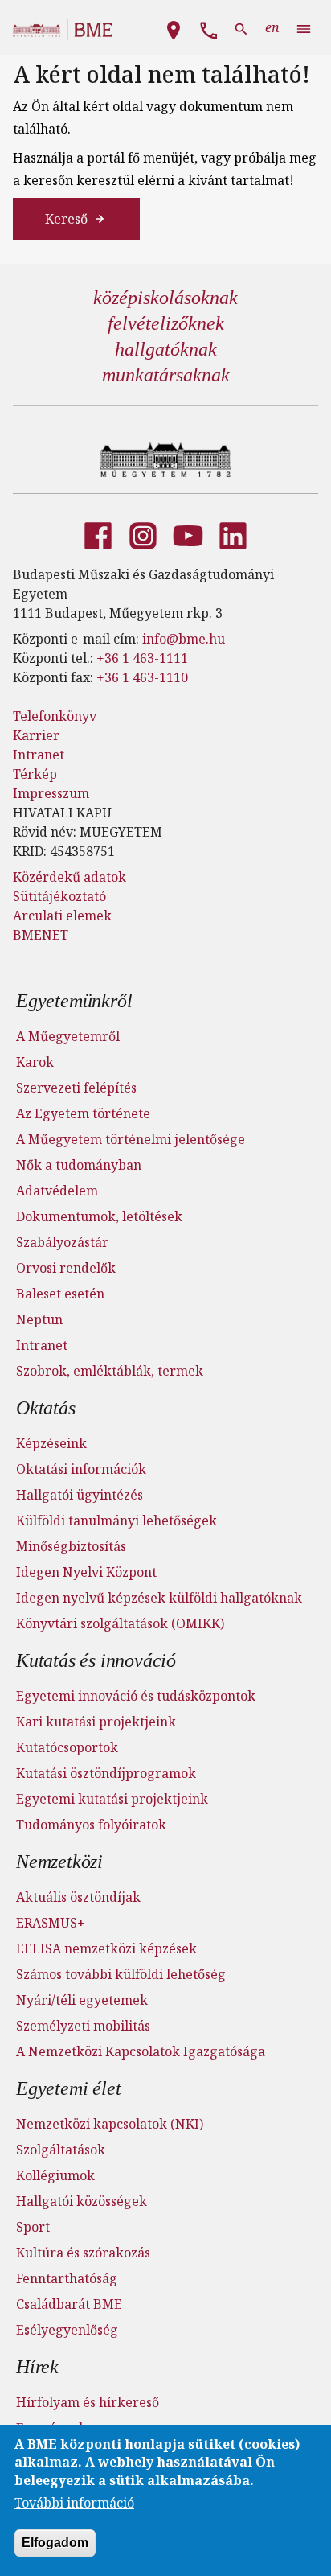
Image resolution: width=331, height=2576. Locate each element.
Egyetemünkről (74, 1001)
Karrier (36, 735)
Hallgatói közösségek (82, 2201)
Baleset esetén (60, 1294)
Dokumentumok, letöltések (99, 1216)
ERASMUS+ (51, 1923)
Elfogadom (55, 2543)
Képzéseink (51, 1443)
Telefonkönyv (55, 716)
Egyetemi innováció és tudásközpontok (136, 1696)
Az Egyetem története (83, 1113)
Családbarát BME (69, 2304)
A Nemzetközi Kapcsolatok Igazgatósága (141, 2051)
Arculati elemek (62, 916)
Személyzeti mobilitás (83, 2026)
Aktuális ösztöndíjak (78, 1897)
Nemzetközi (59, 1862)
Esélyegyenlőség (67, 2330)
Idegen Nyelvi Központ (86, 1572)
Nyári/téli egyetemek (82, 2000)
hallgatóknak (166, 349)
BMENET (41, 935)
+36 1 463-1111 (142, 658)
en (272, 27)
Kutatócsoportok (67, 1747)
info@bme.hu (184, 639)
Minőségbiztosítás (71, 1546)
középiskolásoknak (165, 298)
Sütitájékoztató (59, 896)
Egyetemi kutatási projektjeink (112, 1799)
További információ (74, 2503)
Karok (35, 1062)
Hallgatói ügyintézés (80, 1495)
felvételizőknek (166, 323)
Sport (33, 2227)
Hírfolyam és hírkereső (88, 2402)
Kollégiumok (55, 2175)
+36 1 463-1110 (142, 677)
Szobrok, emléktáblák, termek (110, 1371)
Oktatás (46, 1408)
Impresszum (51, 793)
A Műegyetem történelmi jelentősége (131, 1139)
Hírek (37, 2367)
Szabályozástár (62, 1242)
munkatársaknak (166, 375)
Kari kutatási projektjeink (96, 1722)
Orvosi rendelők (66, 1268)
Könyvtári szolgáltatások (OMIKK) (120, 1623)
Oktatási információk (81, 1469)
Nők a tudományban (79, 1165)
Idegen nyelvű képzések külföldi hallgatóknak (159, 1598)
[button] (174, 27)
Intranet (39, 755)
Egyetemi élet (68, 2088)
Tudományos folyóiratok (91, 1825)
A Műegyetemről (68, 1036)
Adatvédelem (57, 1191)
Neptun (39, 1319)
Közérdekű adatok (69, 877)
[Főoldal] (166, 459)
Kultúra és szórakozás (83, 2253)
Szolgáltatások (61, 2150)
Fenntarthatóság (67, 2278)
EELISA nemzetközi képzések (106, 1948)
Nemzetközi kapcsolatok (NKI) (110, 2124)
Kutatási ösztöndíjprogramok (106, 1773)
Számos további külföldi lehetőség (121, 1974)
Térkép (35, 774)
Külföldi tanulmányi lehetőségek (116, 1520)
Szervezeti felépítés (76, 1088)
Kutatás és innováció (96, 1660)
